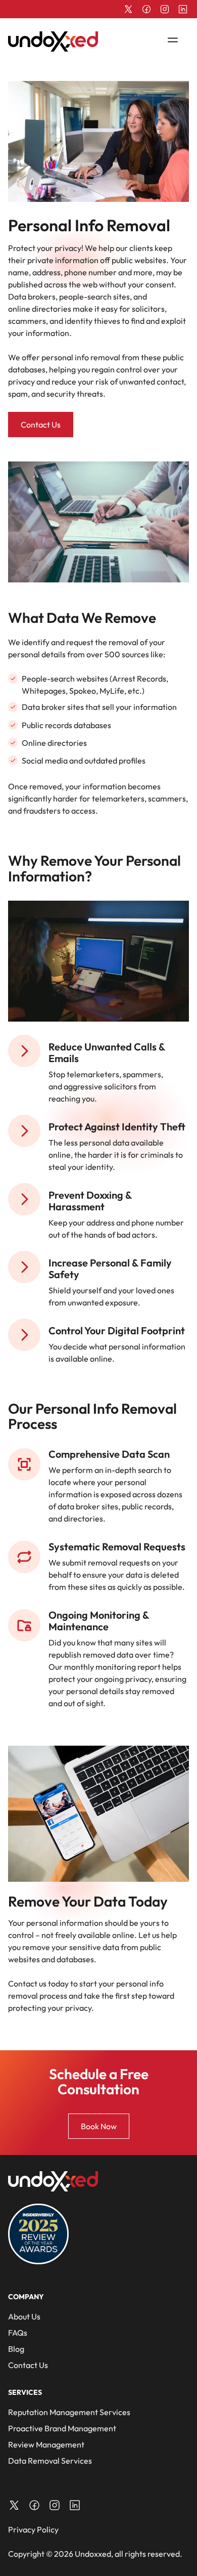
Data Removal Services (50, 2461)
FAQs (18, 2333)
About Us (24, 2316)
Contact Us (41, 425)
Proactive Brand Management (62, 2428)
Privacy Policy (33, 2529)
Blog (16, 2349)
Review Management (46, 2444)
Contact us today (38, 1983)
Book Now (99, 2126)
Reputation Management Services (69, 2412)
